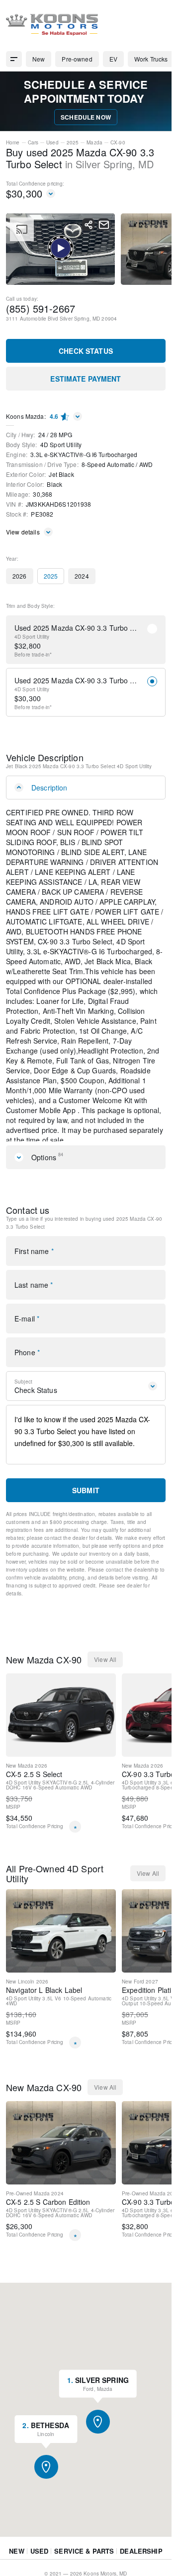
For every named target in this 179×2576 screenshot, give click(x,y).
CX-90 (118, 142)
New (16, 2563)
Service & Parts (84, 2563)
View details (23, 532)
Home (13, 142)
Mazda (94, 142)
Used (52, 142)
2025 (73, 142)
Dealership (141, 2563)
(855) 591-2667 (41, 308)
